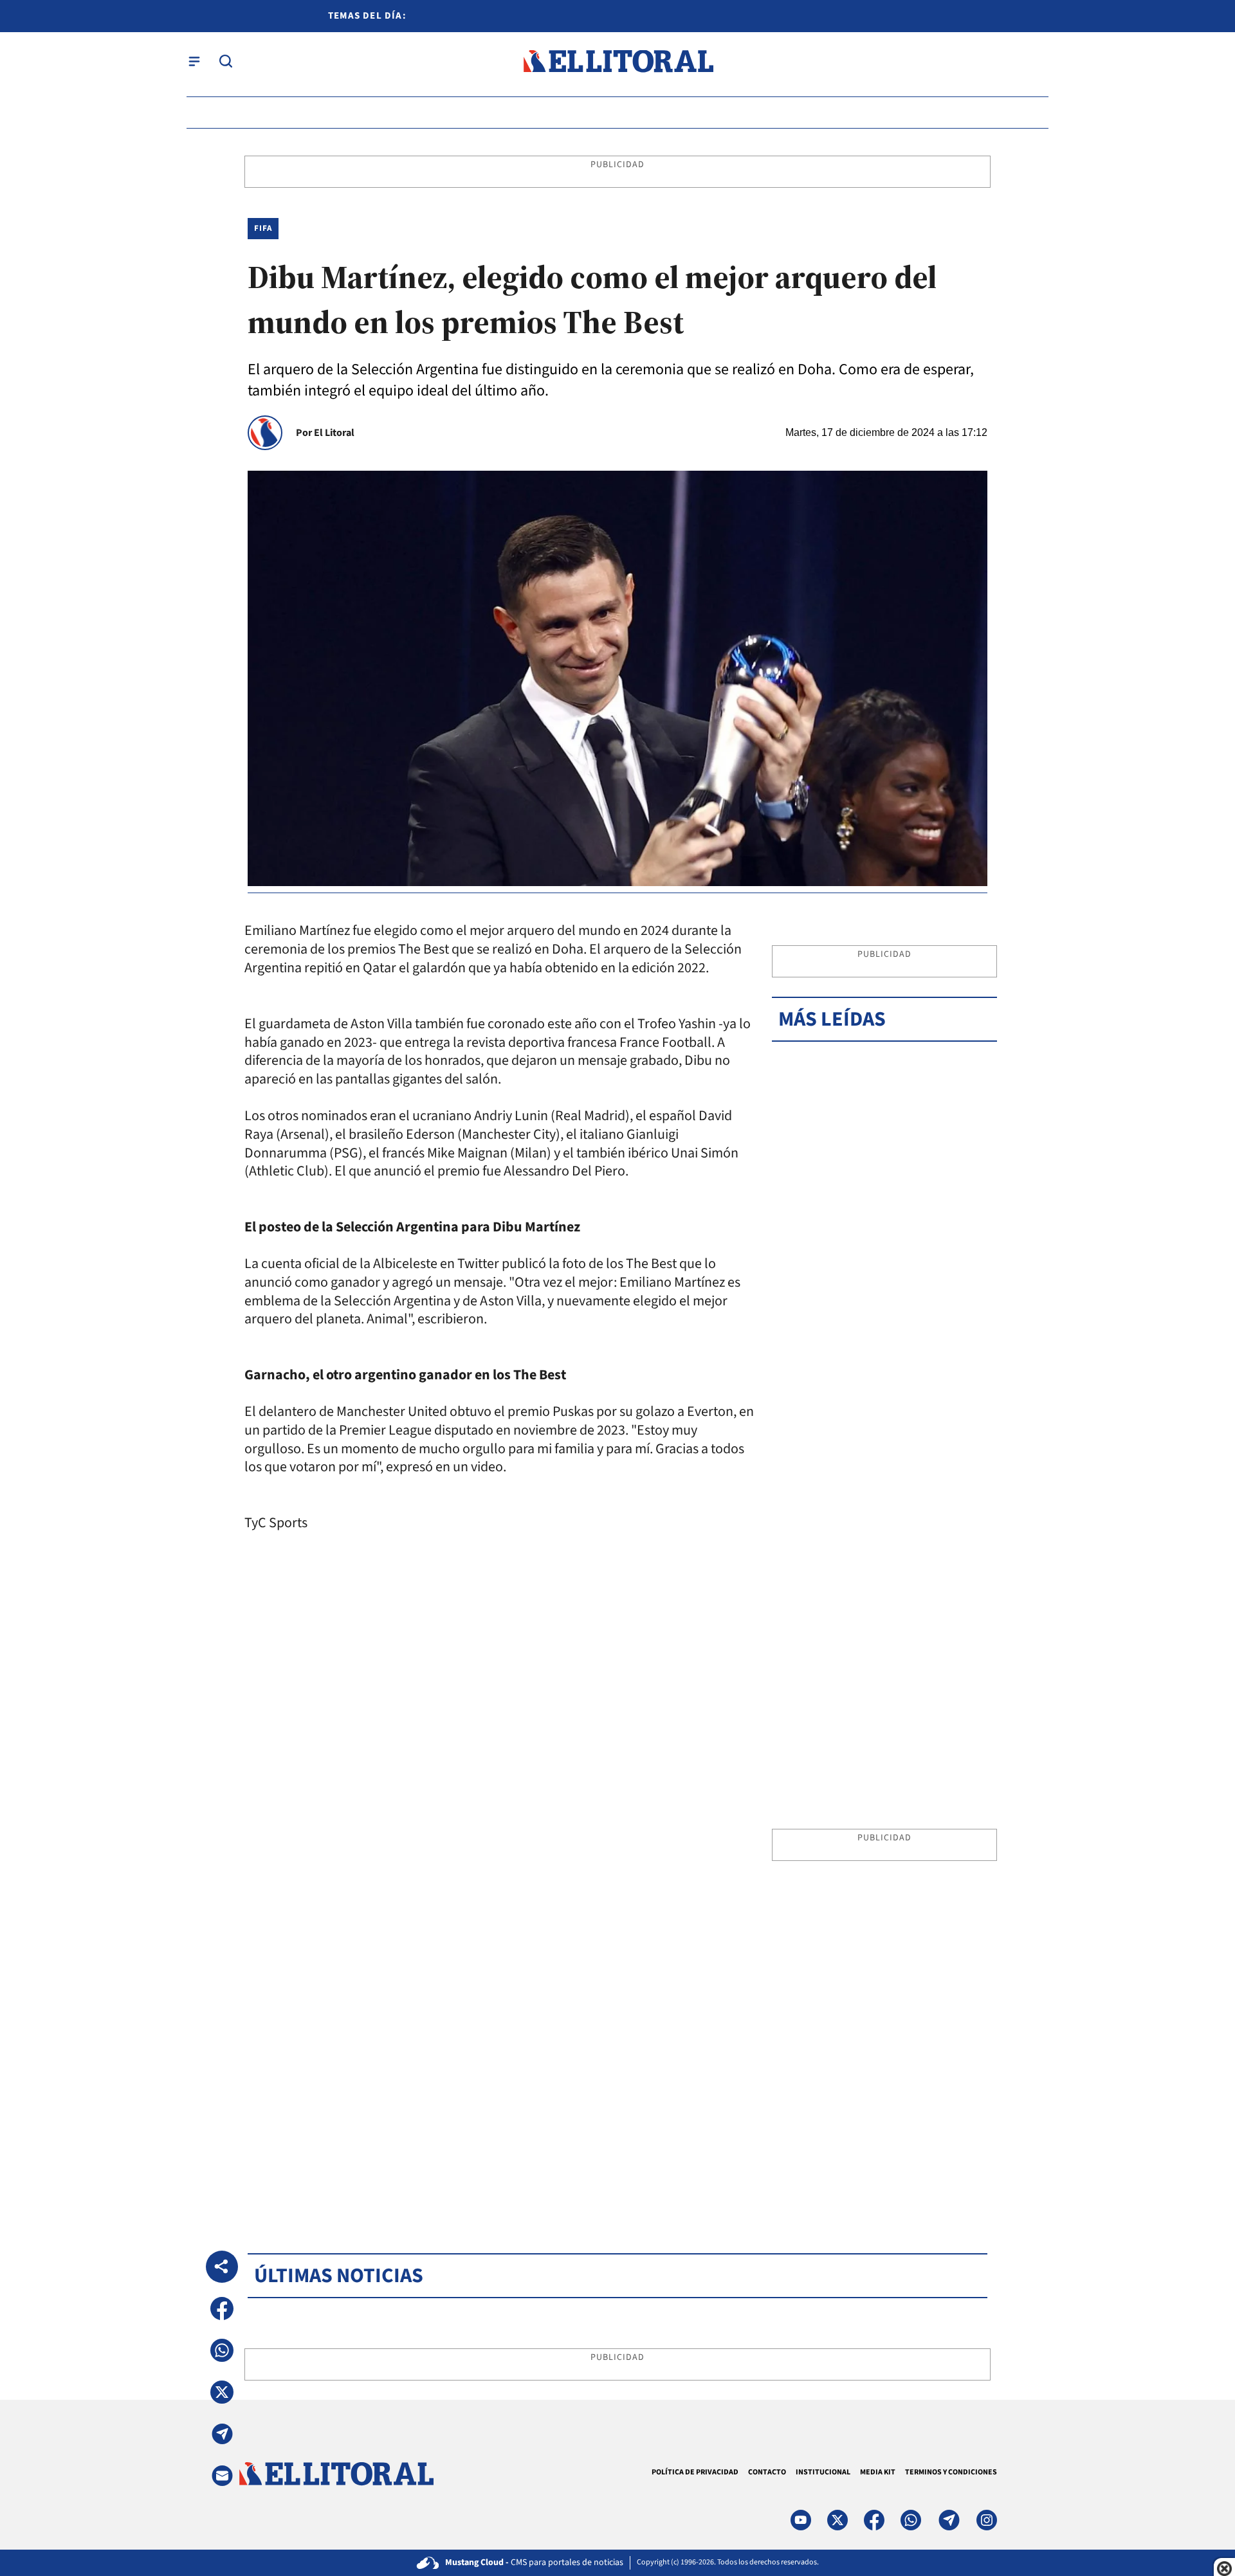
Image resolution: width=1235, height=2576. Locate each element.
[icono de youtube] (801, 2520)
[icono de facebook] (874, 2520)
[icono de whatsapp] (911, 2520)
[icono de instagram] (987, 2520)
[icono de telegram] (949, 2520)
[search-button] (226, 61)
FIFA (263, 228)
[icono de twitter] (837, 2520)
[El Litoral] (618, 61)
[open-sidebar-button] (194, 61)
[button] (222, 2308)
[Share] (222, 2267)
